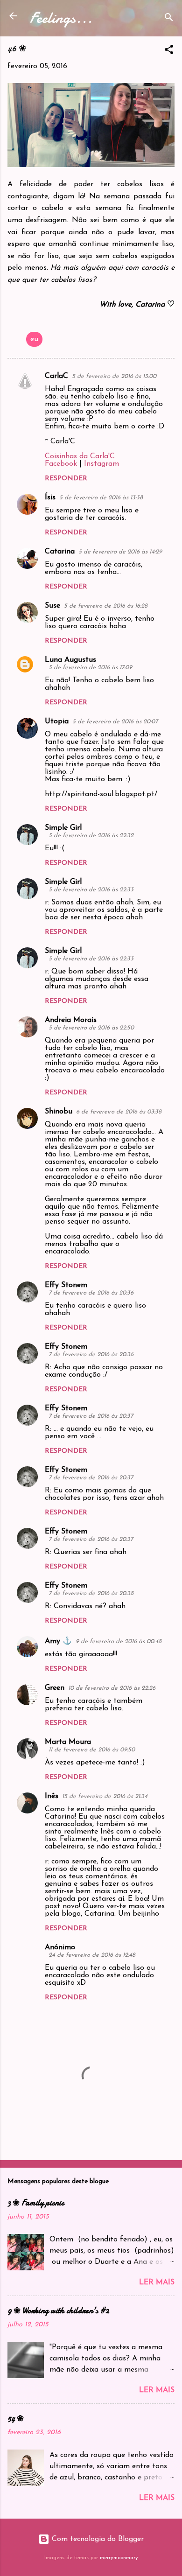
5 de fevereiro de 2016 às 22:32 (91, 836)
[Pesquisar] (169, 19)
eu (34, 339)
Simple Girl (63, 828)
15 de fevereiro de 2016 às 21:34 (105, 1796)
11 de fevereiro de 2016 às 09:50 (92, 1750)
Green (55, 1688)
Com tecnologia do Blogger (97, 2539)
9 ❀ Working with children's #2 (58, 2311)
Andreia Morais (71, 1020)
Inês (52, 1796)
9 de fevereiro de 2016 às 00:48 (119, 1641)
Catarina (60, 552)
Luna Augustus (70, 660)
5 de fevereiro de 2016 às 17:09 (90, 668)
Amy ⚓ (58, 1641)
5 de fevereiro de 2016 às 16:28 (106, 606)
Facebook (61, 464)
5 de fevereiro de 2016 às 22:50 (91, 1028)
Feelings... (61, 18)
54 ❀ (16, 2418)
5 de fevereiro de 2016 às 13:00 (114, 376)
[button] (169, 51)
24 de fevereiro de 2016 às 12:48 (92, 1955)
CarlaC (56, 376)
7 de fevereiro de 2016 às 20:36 (91, 1293)
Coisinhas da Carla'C (80, 456)
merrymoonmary (119, 2558)
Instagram (101, 464)
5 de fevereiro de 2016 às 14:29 (120, 552)
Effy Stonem (66, 1285)
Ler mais (157, 2282)
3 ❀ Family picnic (36, 2203)
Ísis (50, 497)
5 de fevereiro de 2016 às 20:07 (115, 722)
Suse (52, 606)
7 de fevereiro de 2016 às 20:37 (91, 1416)
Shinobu (59, 1112)
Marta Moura (68, 1742)
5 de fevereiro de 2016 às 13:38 (101, 498)
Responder (66, 479)
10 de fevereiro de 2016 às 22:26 (112, 1688)
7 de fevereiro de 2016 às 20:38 (91, 1593)
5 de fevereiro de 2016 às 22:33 (91, 890)
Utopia (57, 721)
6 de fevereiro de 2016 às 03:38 (119, 1112)
